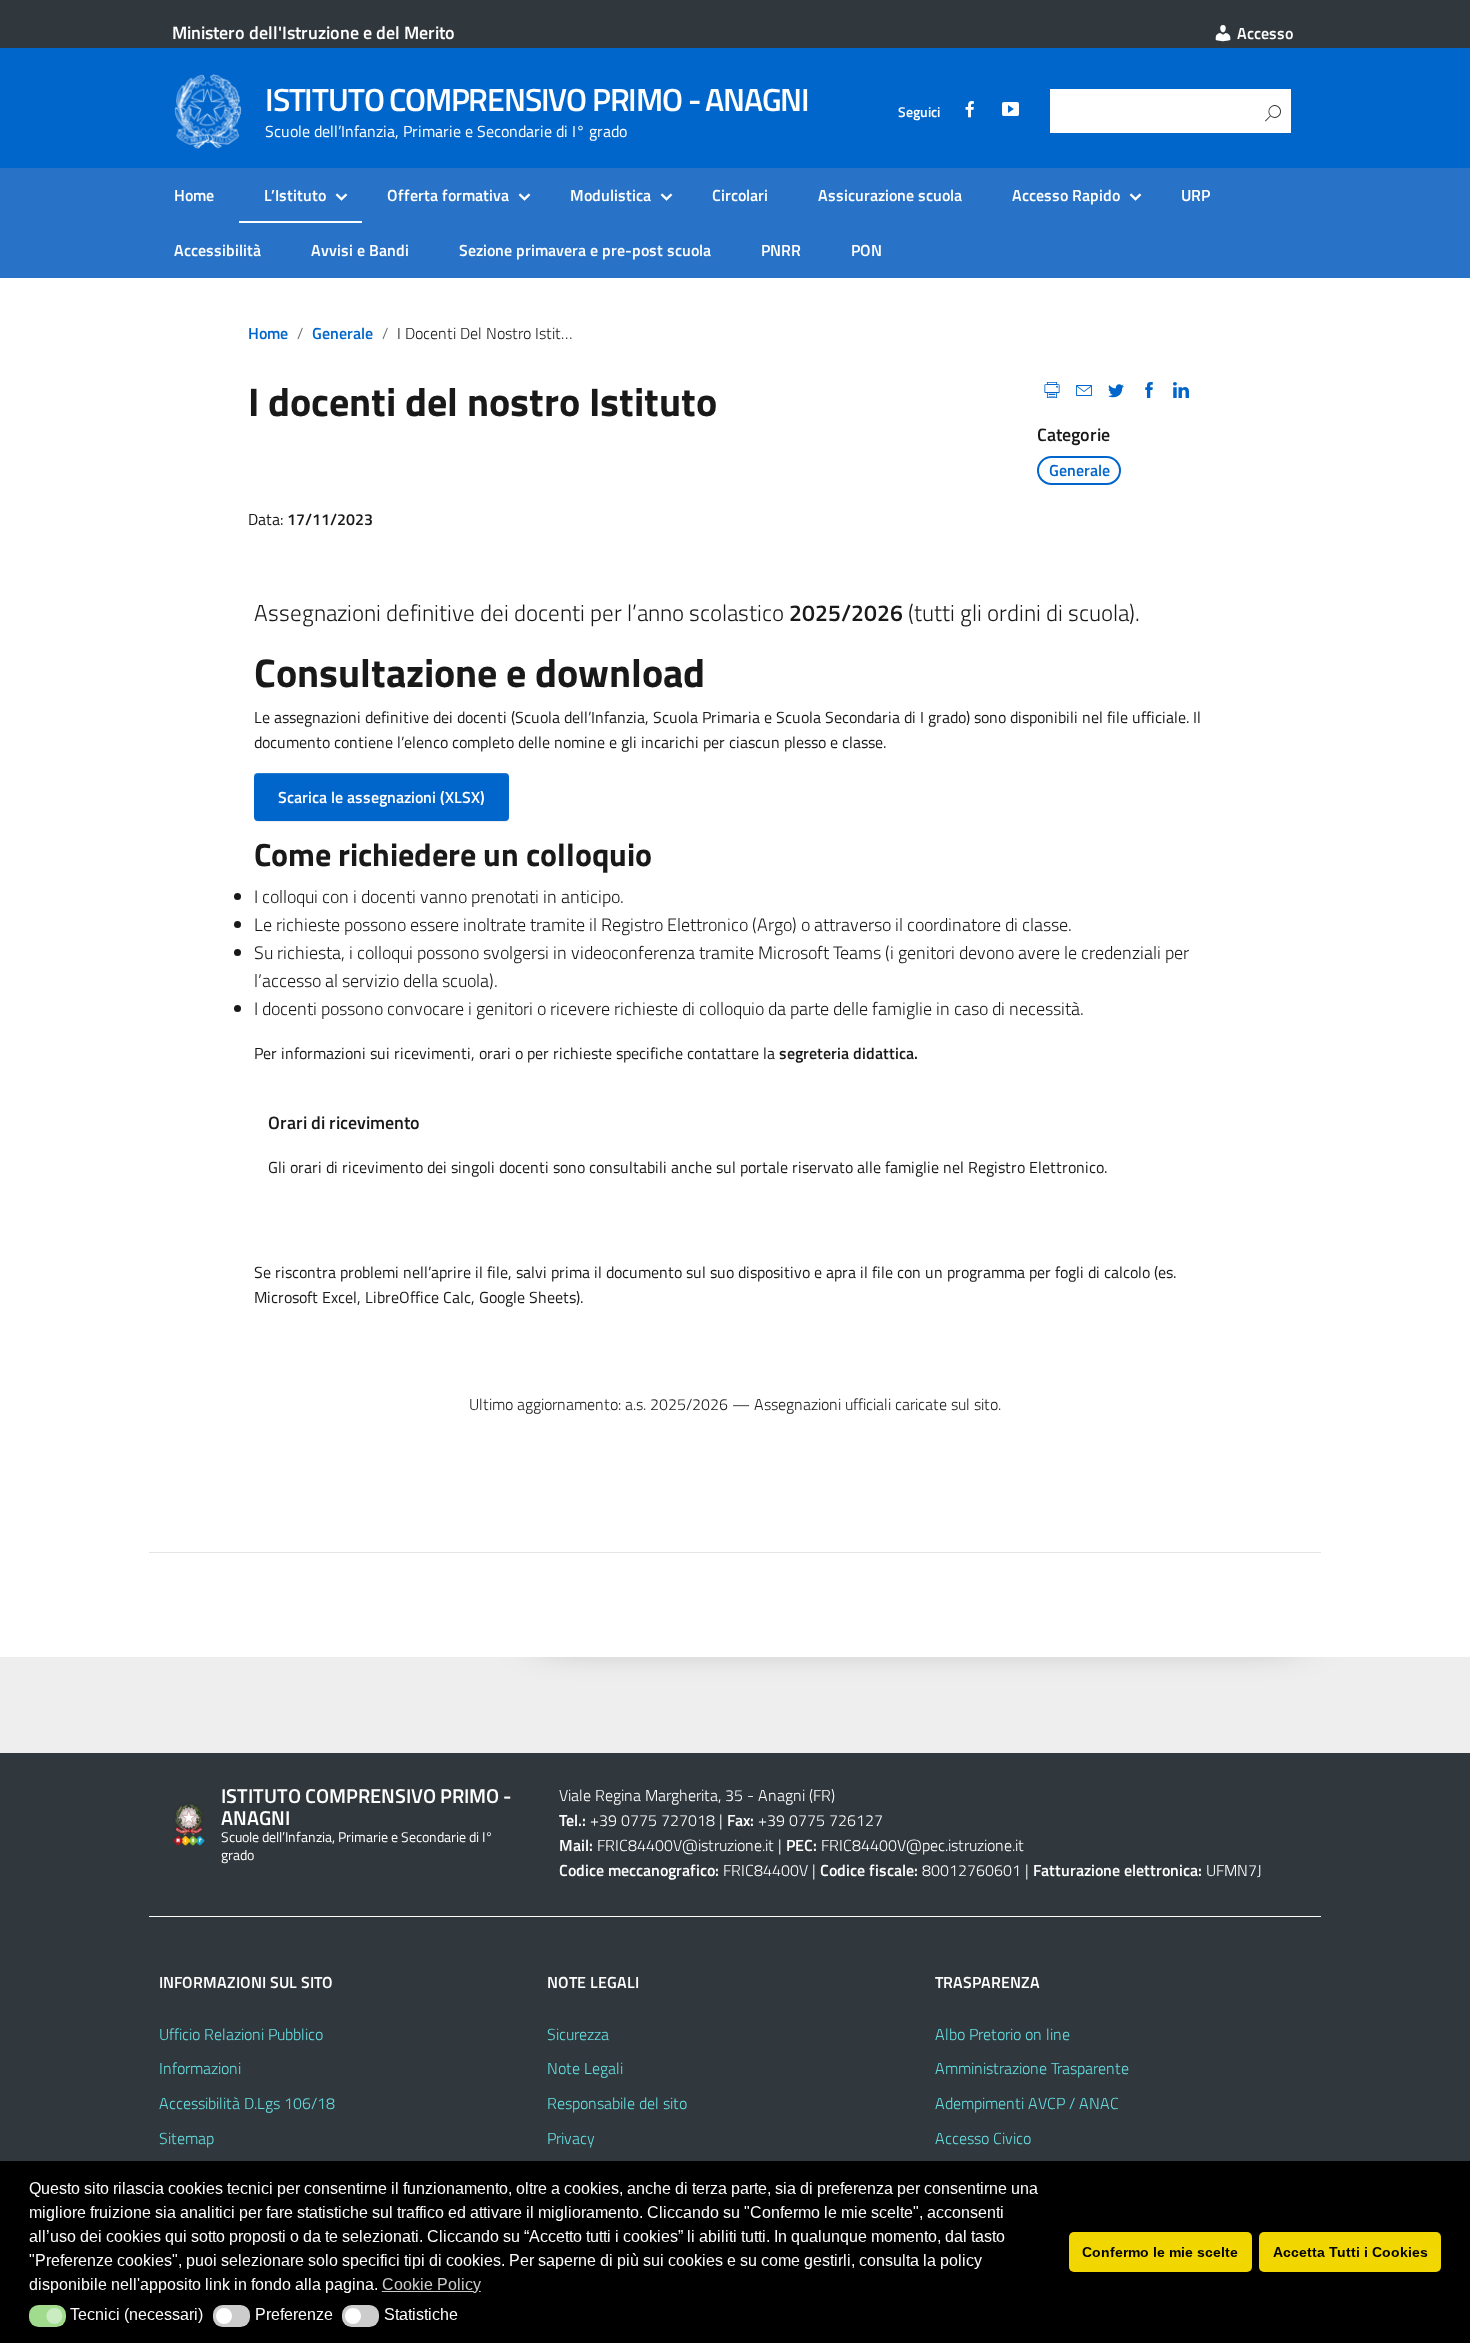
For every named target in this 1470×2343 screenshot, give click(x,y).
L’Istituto (295, 195)
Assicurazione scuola (890, 195)
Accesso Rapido (1066, 195)
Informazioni (200, 2068)
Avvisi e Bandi (360, 250)
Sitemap (186, 2138)
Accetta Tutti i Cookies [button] (1350, 2252)
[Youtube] (1010, 112)
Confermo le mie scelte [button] (1160, 2252)
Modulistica (610, 195)
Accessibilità (217, 250)
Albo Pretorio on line (1002, 2034)
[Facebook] (970, 112)
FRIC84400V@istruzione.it (685, 1845)
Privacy (571, 2138)
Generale (342, 333)
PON (866, 250)
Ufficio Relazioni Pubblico (241, 2034)
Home (194, 195)
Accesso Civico (983, 2138)
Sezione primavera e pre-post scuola (585, 250)
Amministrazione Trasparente (1032, 2068)
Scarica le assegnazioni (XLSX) (381, 797)
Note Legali (585, 2068)
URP (1195, 195)
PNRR (781, 250)
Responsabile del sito (617, 2103)
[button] (47, 2316)
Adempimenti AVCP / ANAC (1027, 2103)
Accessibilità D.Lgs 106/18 (247, 2103)
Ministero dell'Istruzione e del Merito (313, 32)
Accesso (1263, 33)
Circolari (740, 195)
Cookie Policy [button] (431, 2284)
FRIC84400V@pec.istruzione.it (922, 1845)
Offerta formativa (448, 195)
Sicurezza (578, 2034)
